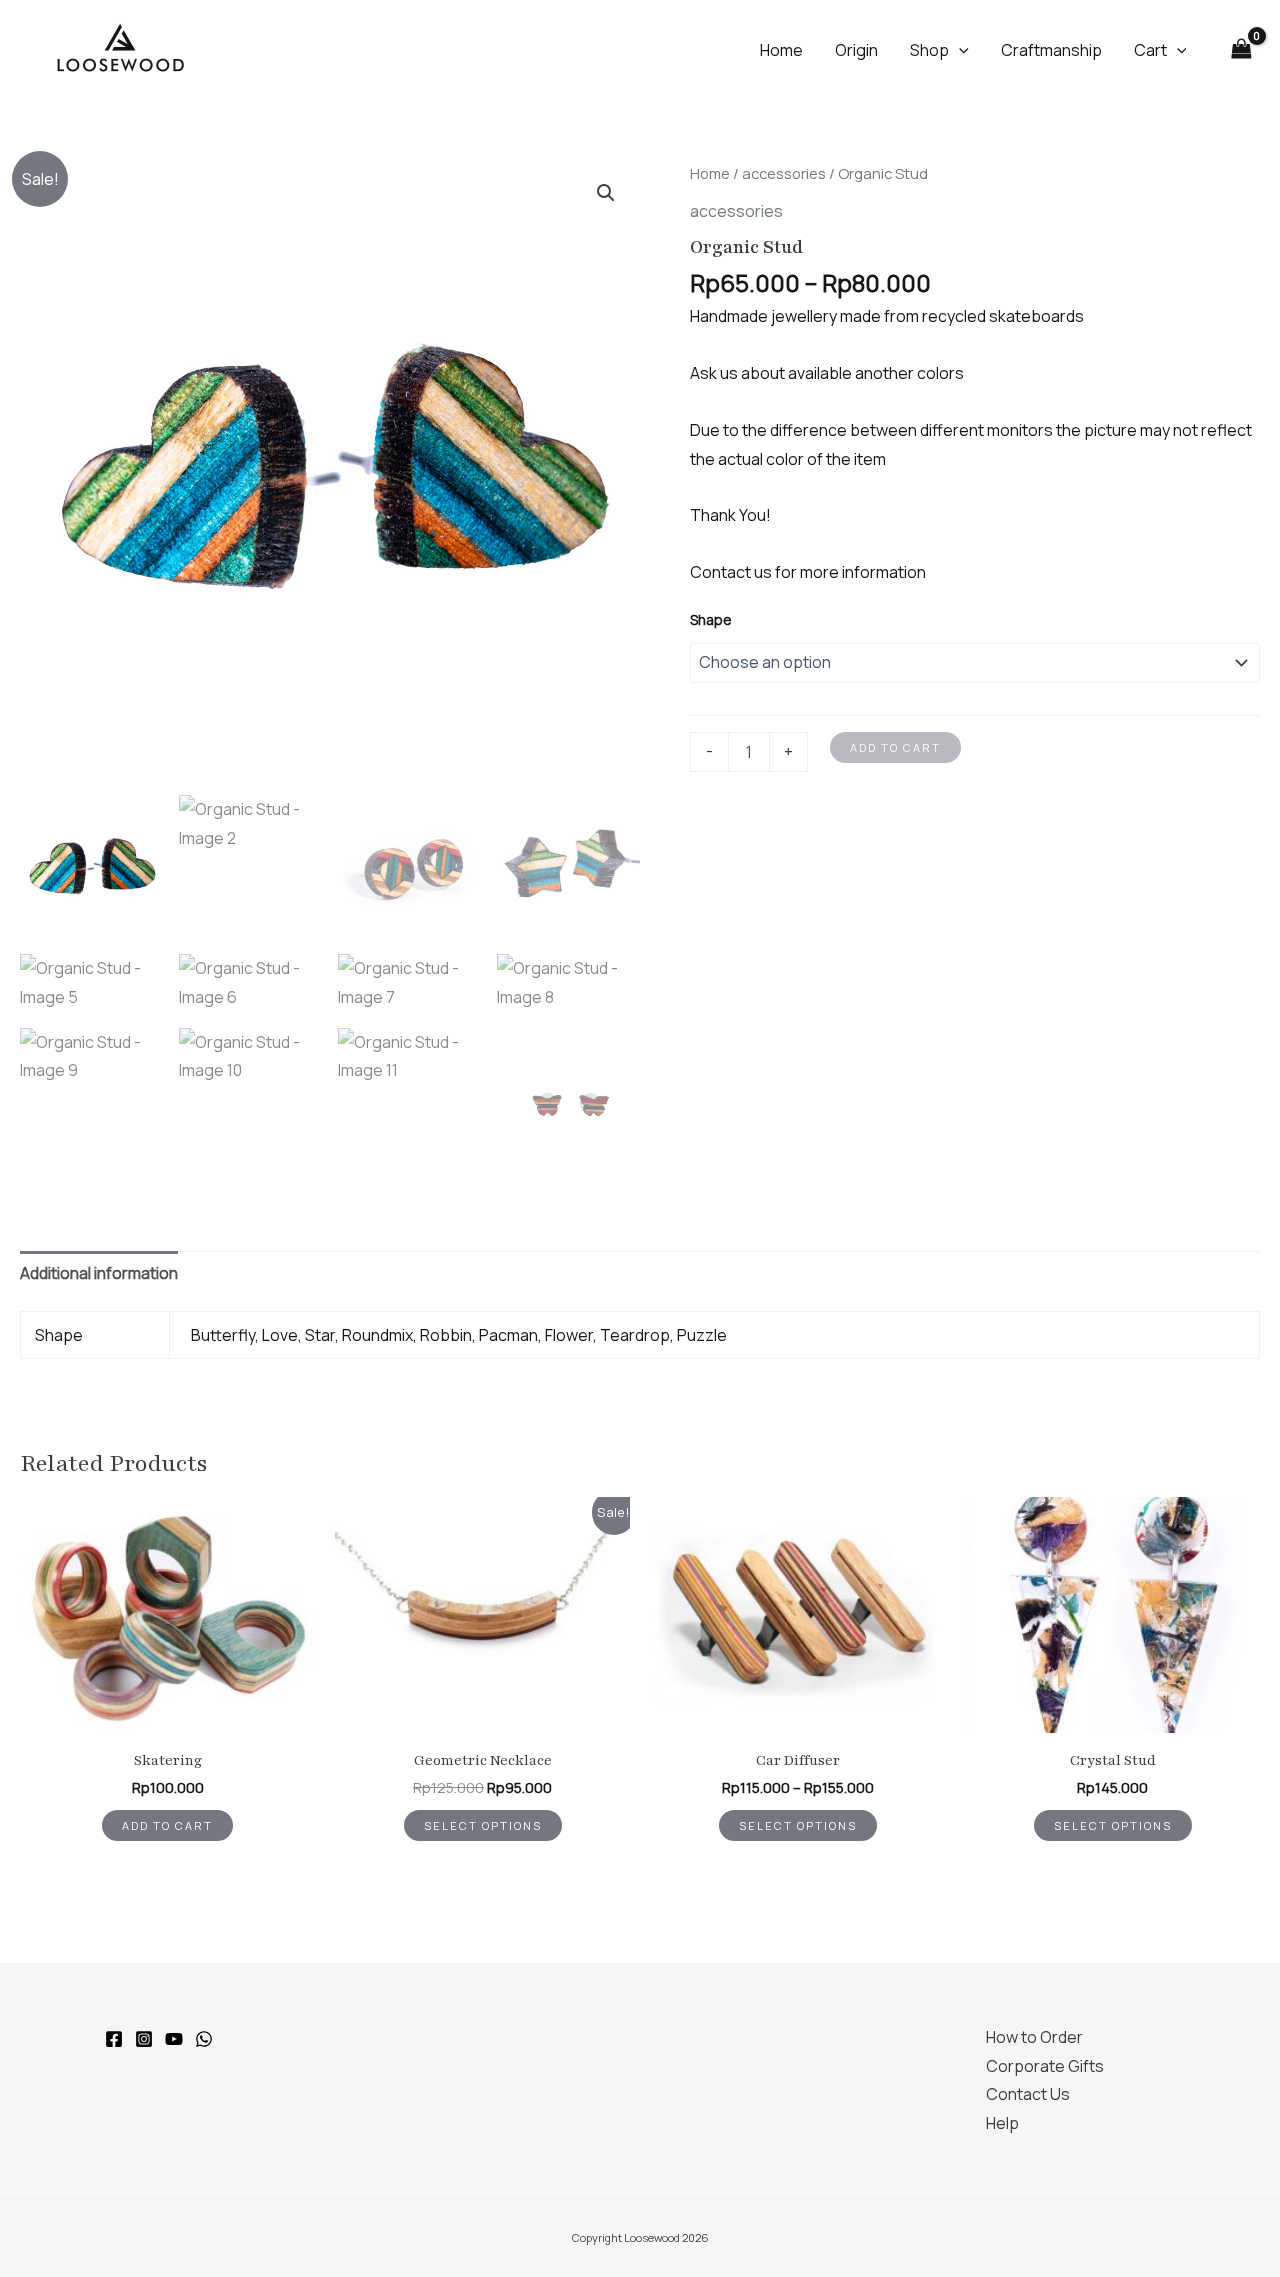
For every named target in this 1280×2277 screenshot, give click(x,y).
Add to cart (895, 747)
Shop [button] (929, 50)
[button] (959, 50)
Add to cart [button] (167, 1825)
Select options (483, 1825)
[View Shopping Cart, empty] (1241, 49)
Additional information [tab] (99, 1273)
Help (1002, 2123)
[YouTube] (174, 2039)
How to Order (1034, 2037)
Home (781, 50)
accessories (784, 173)
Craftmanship (1051, 50)
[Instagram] (144, 2039)
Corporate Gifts (1045, 2066)
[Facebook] (114, 2039)
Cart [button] (1150, 50)
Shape (711, 619)
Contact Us (1028, 2094)
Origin (856, 50)
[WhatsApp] (204, 2039)
